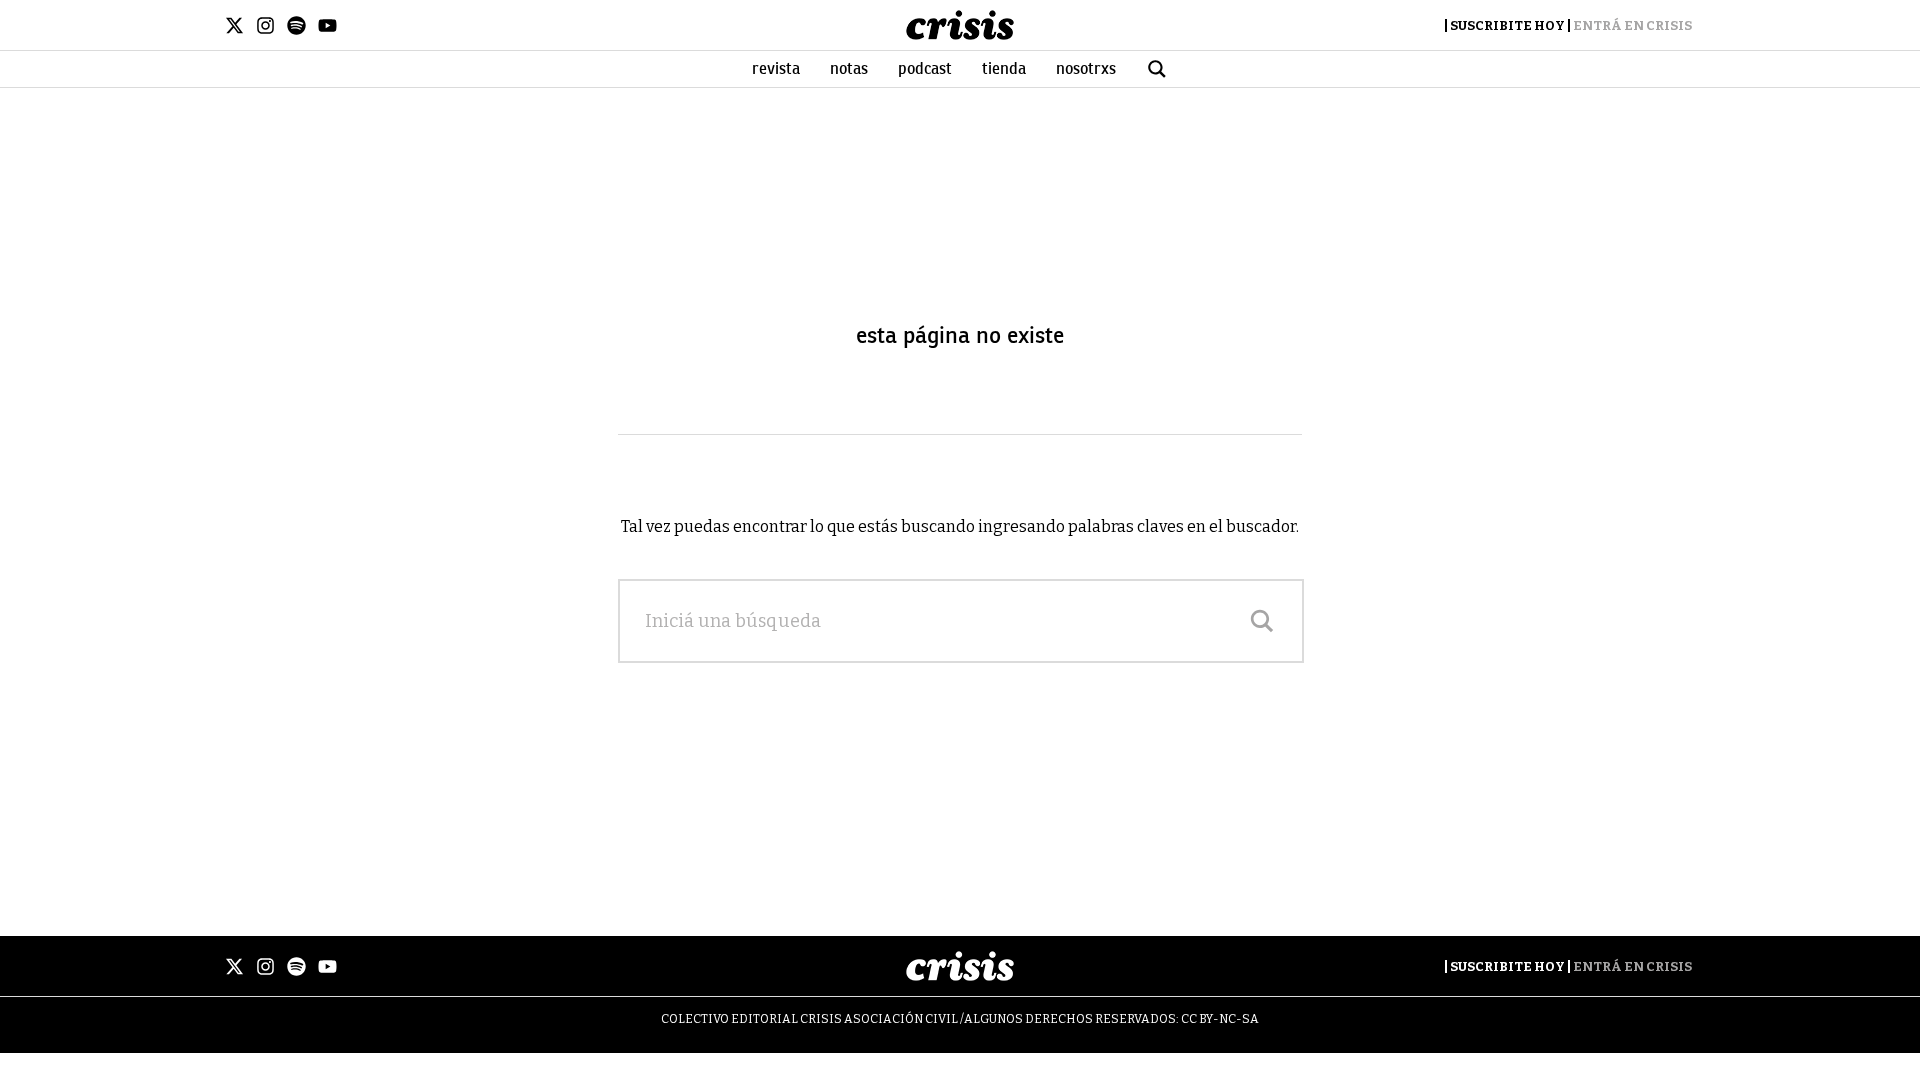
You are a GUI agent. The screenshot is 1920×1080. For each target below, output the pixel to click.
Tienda (1004, 69)
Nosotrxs (1086, 69)
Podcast (925, 69)
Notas (849, 69)
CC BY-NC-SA (1220, 1019)
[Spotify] (296, 25)
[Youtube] (327, 25)
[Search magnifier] (1262, 621)
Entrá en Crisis (1632, 25)
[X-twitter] (234, 25)
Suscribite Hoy (1507, 25)
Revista (776, 69)
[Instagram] (265, 25)
